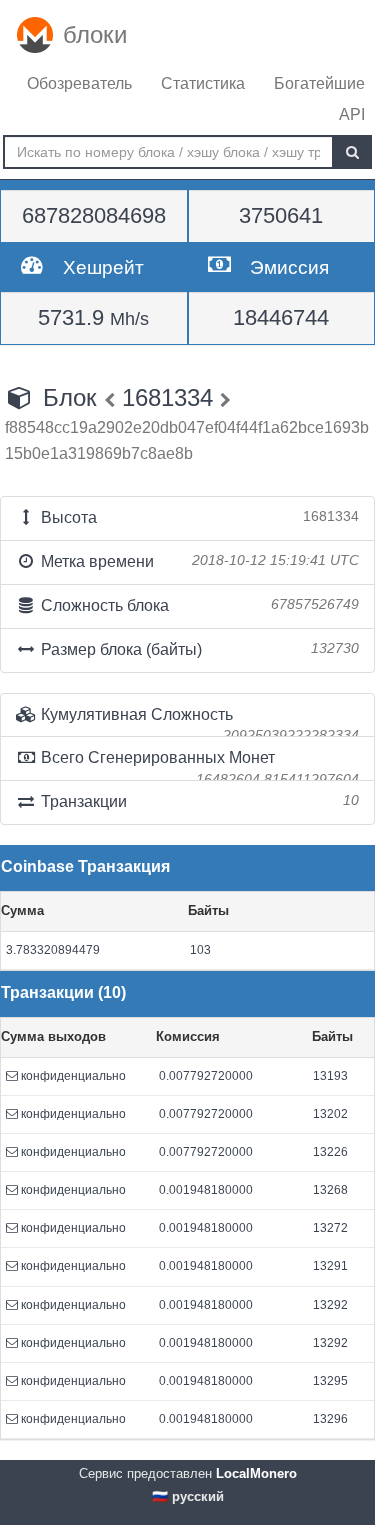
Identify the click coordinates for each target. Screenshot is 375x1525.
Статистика (203, 83)
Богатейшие (319, 83)
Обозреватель (79, 83)
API (352, 114)
